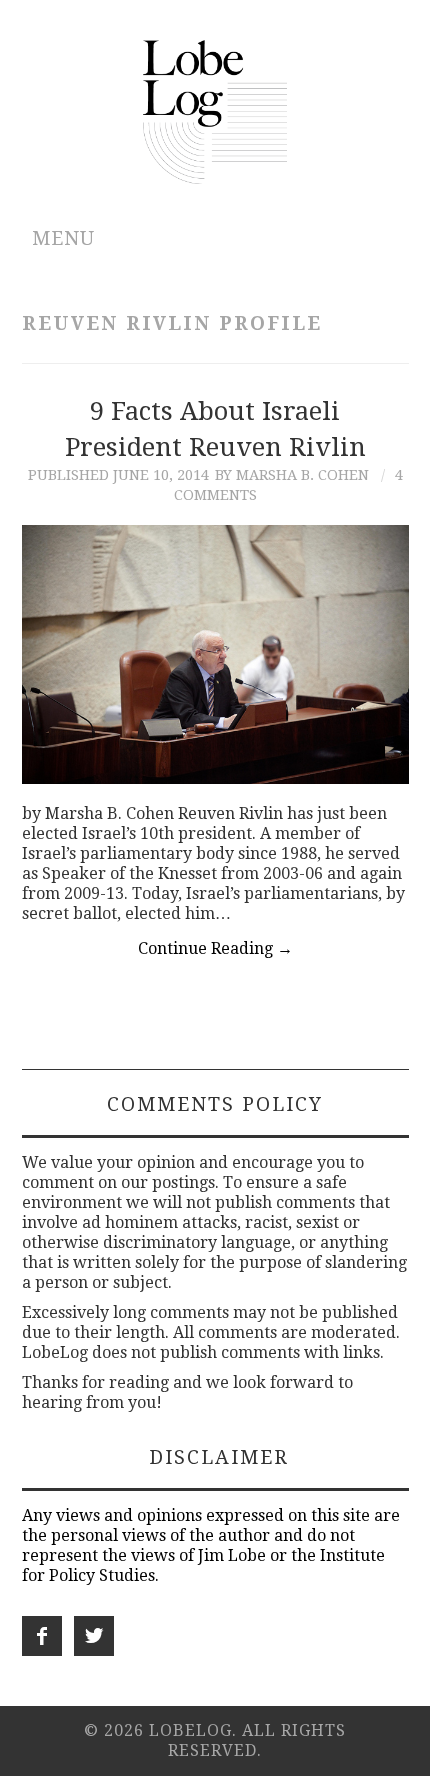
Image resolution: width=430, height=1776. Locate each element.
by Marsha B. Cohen (292, 475)
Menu (63, 238)
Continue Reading (215, 948)
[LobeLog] (215, 110)
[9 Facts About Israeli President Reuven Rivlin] (215, 654)
